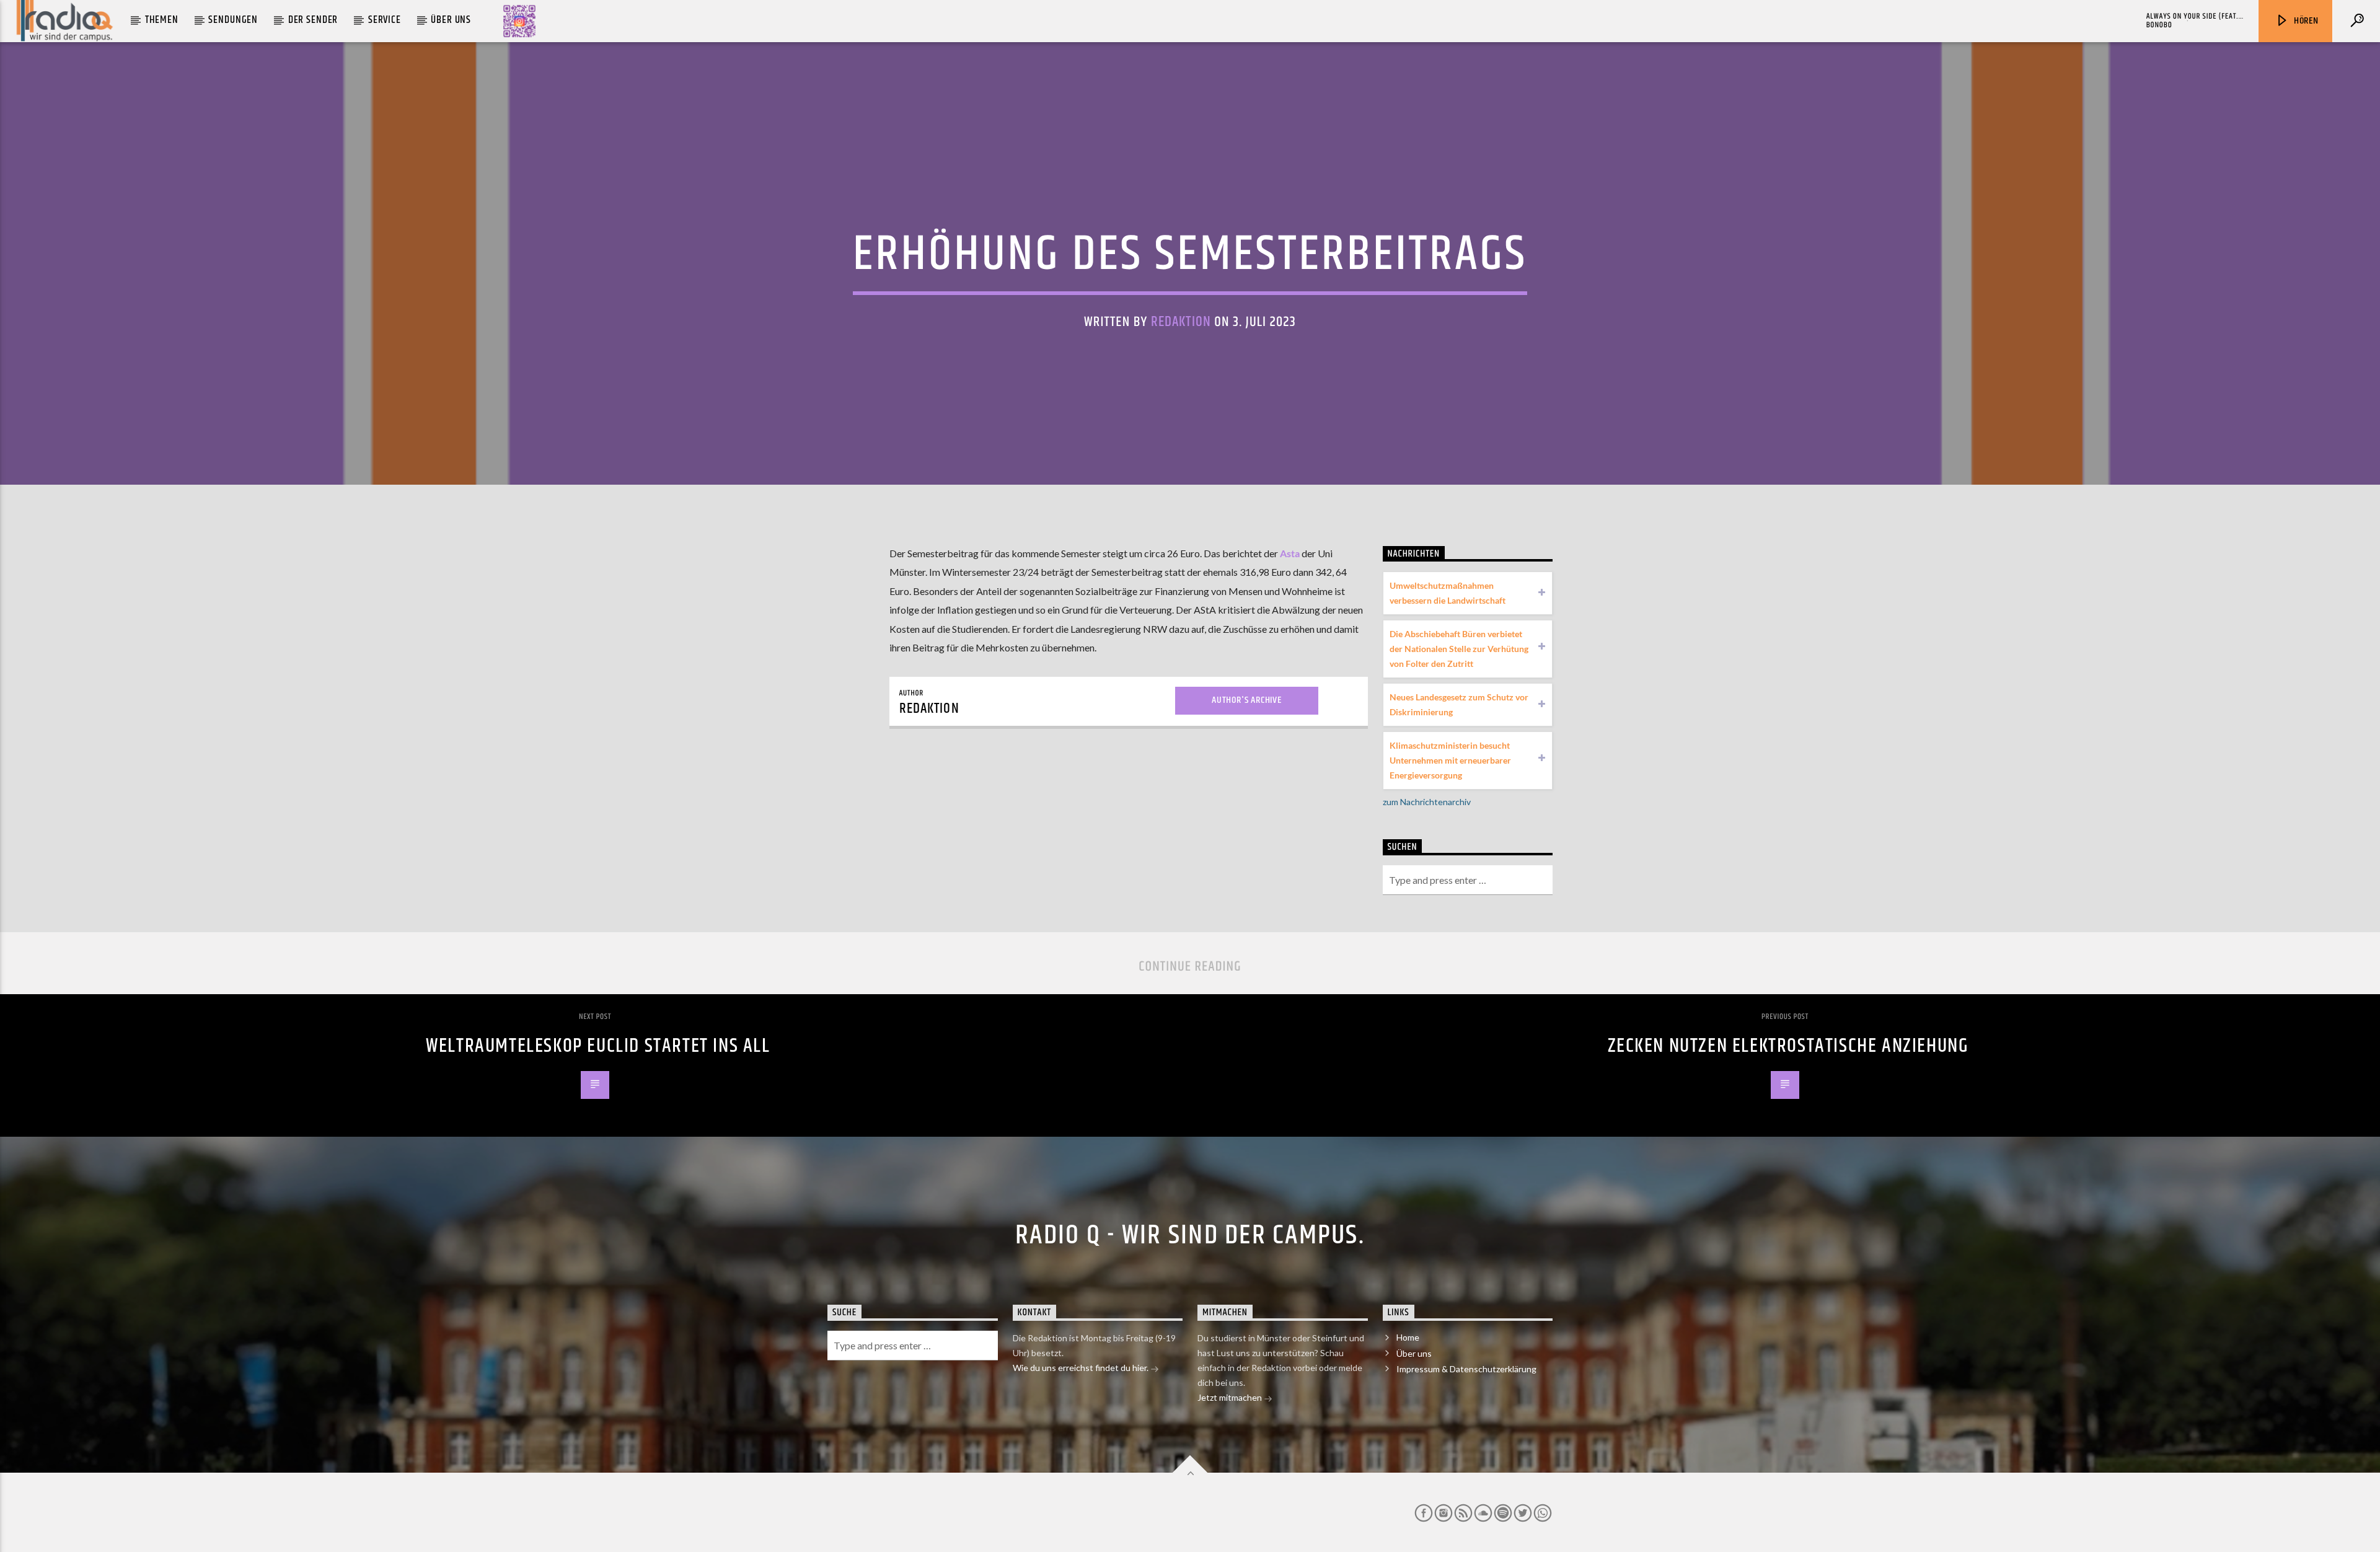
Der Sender (313, 20)
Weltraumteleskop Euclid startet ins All (598, 1046)
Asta (1290, 553)
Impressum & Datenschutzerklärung (1466, 1369)
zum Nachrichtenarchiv (1427, 802)
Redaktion (1181, 322)
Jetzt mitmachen (1231, 1397)
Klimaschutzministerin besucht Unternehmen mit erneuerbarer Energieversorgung (1450, 760)
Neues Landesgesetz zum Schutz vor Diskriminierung (1459, 704)
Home (1408, 1337)
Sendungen (233, 20)
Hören (2305, 21)
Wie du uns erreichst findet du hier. (1082, 1368)
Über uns (451, 20)
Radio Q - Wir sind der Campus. (1190, 1235)
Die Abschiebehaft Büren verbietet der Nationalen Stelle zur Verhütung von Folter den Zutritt (1459, 649)
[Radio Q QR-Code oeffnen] (519, 21)
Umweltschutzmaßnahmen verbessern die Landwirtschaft (1448, 593)
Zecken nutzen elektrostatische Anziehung (1788, 1046)
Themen (162, 20)
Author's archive (1247, 700)
